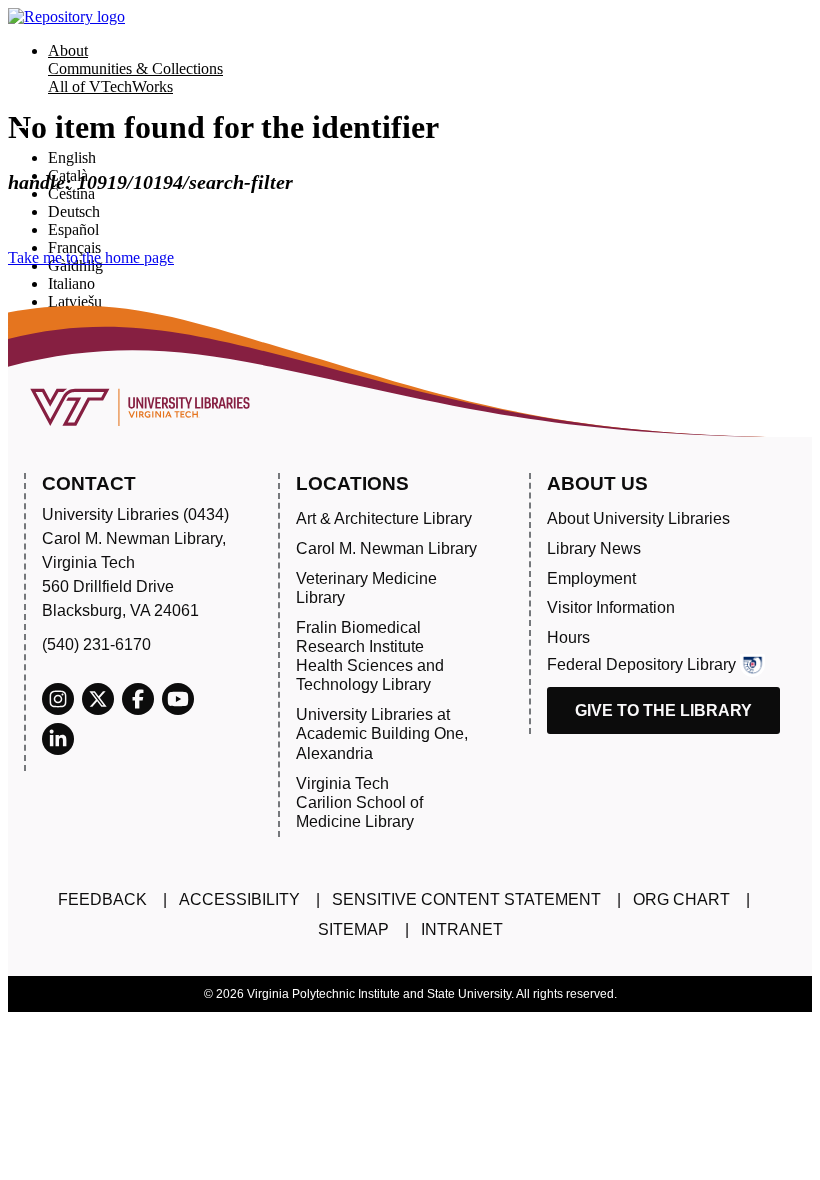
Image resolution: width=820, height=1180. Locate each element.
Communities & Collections (135, 68)
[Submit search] (22, 127)
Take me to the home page (91, 257)
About (68, 50)
